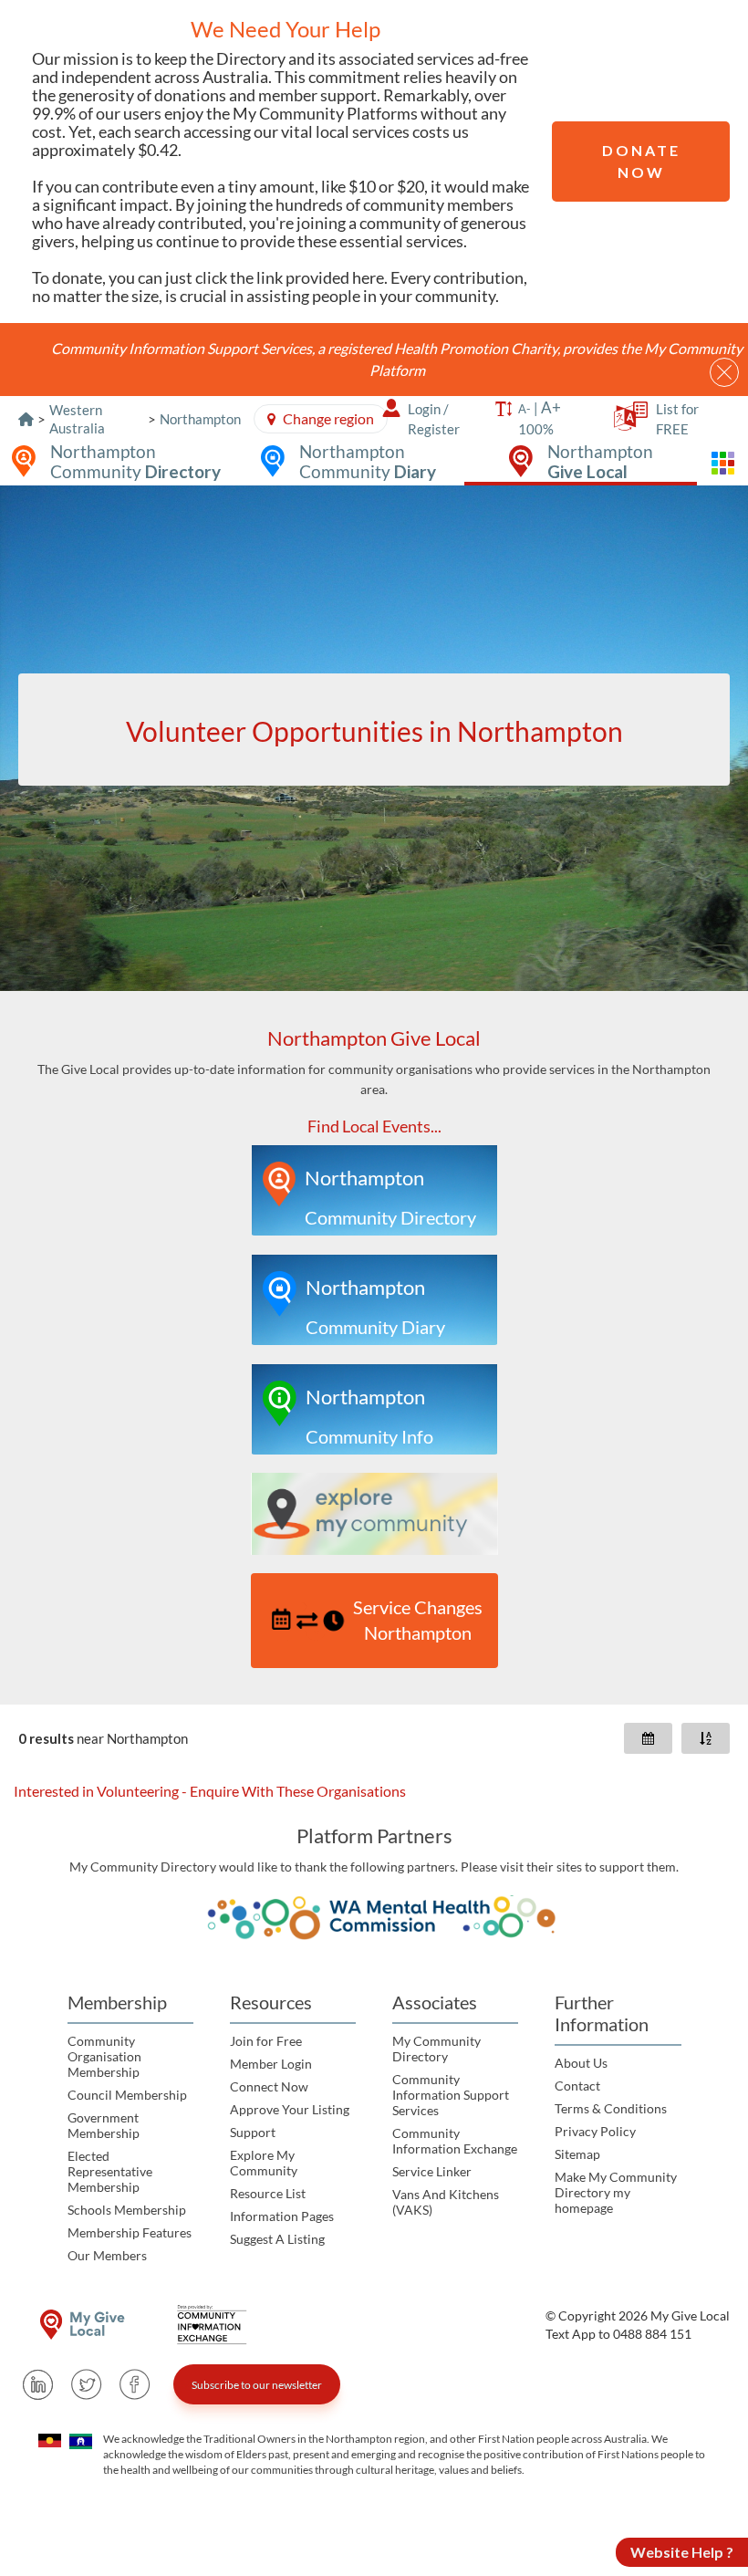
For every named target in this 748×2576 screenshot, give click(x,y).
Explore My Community (264, 2163)
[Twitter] (87, 2384)
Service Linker (432, 2171)
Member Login (271, 2064)
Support (253, 2132)
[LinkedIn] (38, 2384)
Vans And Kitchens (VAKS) (446, 2202)
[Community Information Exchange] (218, 2325)
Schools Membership (127, 2210)
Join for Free (266, 2041)
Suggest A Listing (277, 2239)
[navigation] (374, 1348)
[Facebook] (135, 2384)
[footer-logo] (82, 2325)
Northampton (200, 419)
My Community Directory (436, 2049)
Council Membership (127, 2095)
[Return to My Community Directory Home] (26, 419)
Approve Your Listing (290, 2109)
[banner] (374, 738)
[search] (374, 730)
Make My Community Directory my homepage (616, 2192)
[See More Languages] (625, 422)
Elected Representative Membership (110, 2171)
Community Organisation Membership (104, 2056)
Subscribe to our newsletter (257, 2385)
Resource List (268, 2193)
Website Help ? (682, 2552)
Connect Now (269, 2086)
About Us (581, 2063)
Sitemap (577, 2154)
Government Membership (104, 2125)
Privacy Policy (595, 2131)
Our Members (107, 2255)
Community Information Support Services (451, 2095)
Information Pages (282, 2216)
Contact (577, 2086)
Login (424, 409)
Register (434, 429)
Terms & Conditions (611, 2108)
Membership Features (130, 2232)
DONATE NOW (641, 161)
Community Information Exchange (455, 2141)
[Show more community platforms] (722, 463)
